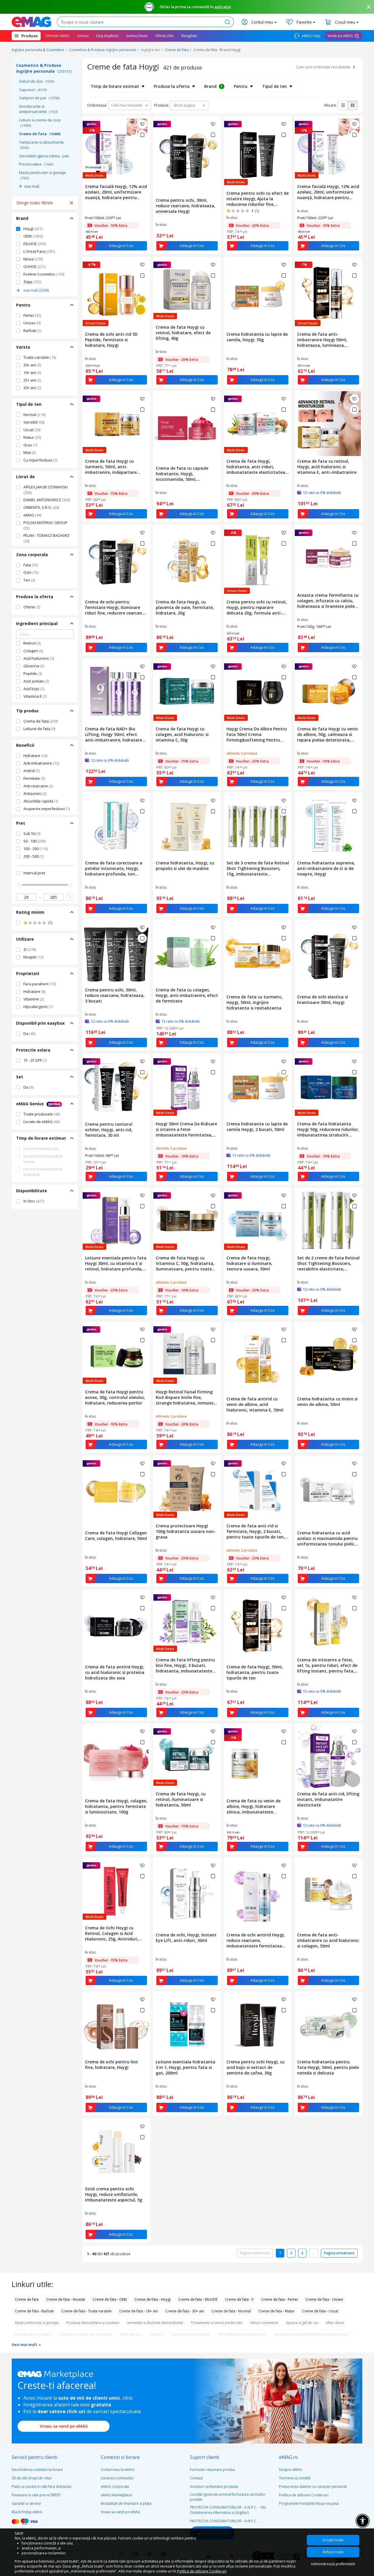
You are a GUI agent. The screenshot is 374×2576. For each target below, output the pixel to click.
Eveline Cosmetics (44, 274)
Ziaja (32, 282)
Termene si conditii (295, 2478)
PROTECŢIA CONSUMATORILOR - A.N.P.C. (224, 2521)
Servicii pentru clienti (34, 2457)
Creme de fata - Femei (279, 2299)
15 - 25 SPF (35, 1060)
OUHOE (34, 267)
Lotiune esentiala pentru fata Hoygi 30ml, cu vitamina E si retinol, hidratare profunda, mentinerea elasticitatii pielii (116, 1263)
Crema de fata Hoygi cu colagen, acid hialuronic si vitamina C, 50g (182, 734)
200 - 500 (33, 856)
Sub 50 (32, 833)
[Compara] (142, 135)
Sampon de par (39, 98)
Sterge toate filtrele (35, 203)
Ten (29, 580)
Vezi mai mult (25, 2344)
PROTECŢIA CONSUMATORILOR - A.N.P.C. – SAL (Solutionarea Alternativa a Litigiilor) (228, 2510)
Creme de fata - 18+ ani (138, 2311)
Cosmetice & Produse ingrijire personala (103, 50)
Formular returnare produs (212, 2470)
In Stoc (34, 1201)
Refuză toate (333, 2552)
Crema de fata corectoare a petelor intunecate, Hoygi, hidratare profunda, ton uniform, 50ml (114, 868)
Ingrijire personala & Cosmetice (38, 50)
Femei (32, 315)
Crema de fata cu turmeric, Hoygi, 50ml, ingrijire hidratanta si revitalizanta (254, 1002)
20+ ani (32, 388)
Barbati (32, 330)
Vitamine (34, 999)
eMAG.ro (289, 2457)
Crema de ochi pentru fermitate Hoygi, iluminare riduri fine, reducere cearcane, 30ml (115, 607)
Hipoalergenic (38, 1007)
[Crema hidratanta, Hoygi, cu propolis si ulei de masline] (187, 825)
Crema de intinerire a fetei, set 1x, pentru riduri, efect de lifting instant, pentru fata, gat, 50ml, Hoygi (327, 1665)
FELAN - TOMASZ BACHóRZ (46, 538)
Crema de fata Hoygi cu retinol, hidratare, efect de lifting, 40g (183, 333)
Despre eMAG (291, 2470)
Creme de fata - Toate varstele (86, 2311)
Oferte (32, 607)
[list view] (343, 105)
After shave (335, 2323)
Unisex (32, 323)
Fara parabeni (39, 984)
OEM (33, 236)
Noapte (33, 957)
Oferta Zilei (165, 36)
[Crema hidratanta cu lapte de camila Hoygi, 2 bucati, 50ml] (258, 1086)
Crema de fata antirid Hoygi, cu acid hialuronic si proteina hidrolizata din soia (115, 1672)
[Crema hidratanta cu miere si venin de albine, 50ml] (328, 1358)
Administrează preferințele (333, 2564)
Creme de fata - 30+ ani (185, 2311)
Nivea (33, 259)
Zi (30, 949)
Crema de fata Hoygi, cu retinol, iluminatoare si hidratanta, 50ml (181, 1799)
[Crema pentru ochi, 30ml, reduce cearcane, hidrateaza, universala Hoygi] (187, 156)
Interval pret (34, 873)
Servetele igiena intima (44, 156)
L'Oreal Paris (39, 251)
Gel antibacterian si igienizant (242, 2334)
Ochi (31, 572)
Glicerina (34, 666)
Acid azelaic (36, 681)
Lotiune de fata (39, 729)
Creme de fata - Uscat (320, 2311)
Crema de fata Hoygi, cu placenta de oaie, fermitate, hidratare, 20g (185, 607)
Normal (34, 415)
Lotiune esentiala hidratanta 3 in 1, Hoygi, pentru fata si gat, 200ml (186, 2067)
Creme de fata (177, 50)
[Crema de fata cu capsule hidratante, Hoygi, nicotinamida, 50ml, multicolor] (187, 427)
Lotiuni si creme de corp (40, 123)
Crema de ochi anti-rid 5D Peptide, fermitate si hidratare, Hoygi (111, 340)
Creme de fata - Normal (231, 2311)
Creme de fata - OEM (110, 2299)
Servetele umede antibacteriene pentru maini (311, 2334)
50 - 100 (34, 841)
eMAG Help (311, 36)
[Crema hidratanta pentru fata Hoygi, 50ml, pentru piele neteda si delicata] (328, 2024)
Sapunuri (33, 90)
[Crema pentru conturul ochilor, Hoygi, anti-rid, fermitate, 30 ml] (116, 1086)
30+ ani (32, 365)
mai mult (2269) (36, 290)
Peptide (33, 673)
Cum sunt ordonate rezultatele (323, 67)
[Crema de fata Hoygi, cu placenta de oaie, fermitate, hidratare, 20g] (187, 561)
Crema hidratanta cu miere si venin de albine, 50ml (327, 1402)
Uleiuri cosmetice (264, 2323)
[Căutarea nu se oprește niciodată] (31, 22)
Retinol (32, 643)
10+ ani (32, 373)
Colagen (33, 651)
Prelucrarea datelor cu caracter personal (313, 2487)
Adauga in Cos (121, 246)
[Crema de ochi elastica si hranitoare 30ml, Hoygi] (328, 956)
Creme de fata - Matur (276, 2311)
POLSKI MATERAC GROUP (45, 525)
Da (29, 1033)
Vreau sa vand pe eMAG (64, 2426)
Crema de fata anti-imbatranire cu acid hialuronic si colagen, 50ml (328, 1940)
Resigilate (189, 36)
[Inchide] (369, 7)
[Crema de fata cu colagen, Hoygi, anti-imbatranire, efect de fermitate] (187, 952)
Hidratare (35, 756)
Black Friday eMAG (27, 2512)
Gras (30, 445)
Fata (31, 565)
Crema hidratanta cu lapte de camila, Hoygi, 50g (257, 337)
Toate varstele (40, 357)
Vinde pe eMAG (340, 36)
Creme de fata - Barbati (34, 2311)
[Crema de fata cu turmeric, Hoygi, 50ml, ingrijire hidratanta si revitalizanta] (258, 956)
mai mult (32, 186)
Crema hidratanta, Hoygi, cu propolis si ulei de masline (185, 866)
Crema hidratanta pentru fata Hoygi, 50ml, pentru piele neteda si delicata (328, 2067)
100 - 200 (36, 849)
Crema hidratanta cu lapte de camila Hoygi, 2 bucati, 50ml (257, 1127)
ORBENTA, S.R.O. (41, 507)
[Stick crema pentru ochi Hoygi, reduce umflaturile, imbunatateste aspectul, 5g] (116, 2151)
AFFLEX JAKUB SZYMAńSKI (46, 490)
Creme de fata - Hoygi (153, 2299)
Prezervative (36, 164)
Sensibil (34, 422)
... (314, 2253)
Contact (196, 2478)
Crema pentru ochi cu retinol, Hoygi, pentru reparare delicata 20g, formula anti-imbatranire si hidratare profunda (257, 607)
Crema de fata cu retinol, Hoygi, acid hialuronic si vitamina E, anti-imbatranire (327, 467)
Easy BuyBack (107, 36)
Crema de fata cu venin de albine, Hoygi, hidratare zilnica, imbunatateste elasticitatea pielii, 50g (253, 1806)
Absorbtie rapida (41, 801)
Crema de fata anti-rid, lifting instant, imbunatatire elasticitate (328, 1799)
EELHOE (35, 244)
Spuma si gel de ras (302, 2323)
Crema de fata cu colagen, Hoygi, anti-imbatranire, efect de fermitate (187, 995)
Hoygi (33, 229)
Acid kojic (34, 689)
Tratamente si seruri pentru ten (217, 2323)
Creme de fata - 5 (239, 2299)
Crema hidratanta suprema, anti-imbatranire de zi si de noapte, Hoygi (326, 868)
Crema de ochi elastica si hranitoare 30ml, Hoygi (323, 1000)
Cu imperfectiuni (40, 460)
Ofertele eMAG (57, 36)
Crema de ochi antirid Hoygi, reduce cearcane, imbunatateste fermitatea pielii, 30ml (256, 1940)
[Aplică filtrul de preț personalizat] (70, 897)
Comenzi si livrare (120, 2457)
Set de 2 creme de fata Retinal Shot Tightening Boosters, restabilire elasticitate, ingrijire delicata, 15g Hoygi (328, 1263)
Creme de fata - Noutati (66, 2299)
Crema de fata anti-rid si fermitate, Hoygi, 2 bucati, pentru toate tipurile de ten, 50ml (256, 1531)
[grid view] (353, 105)
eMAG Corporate (115, 2487)
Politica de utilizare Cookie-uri (304, 2495)
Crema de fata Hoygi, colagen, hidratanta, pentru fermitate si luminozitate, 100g (116, 1806)
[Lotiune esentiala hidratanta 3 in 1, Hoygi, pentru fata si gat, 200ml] (187, 2024)
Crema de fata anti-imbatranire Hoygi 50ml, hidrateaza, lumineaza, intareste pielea (322, 340)
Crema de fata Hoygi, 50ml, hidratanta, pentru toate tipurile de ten (255, 1672)
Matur (32, 437)
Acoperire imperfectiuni (47, 809)
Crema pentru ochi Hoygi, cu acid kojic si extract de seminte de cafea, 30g (256, 2067)
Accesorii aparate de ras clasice (86, 2334)
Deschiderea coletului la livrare (37, 2470)
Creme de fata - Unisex (324, 2299)
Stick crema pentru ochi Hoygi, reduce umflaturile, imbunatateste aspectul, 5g (114, 2194)
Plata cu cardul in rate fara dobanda (41, 2487)
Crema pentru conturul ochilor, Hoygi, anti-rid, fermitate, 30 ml (109, 1130)
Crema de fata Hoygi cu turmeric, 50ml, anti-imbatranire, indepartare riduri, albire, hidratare (111, 467)
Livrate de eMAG (41, 1122)
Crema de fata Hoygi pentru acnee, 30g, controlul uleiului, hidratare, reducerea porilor (115, 1397)
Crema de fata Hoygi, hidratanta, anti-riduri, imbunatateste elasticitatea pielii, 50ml (256, 467)
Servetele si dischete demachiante (155, 2323)
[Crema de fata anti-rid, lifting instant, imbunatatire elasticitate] (328, 1756)
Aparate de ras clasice (33, 2334)
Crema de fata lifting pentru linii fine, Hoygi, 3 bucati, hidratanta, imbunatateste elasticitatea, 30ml (185, 1665)
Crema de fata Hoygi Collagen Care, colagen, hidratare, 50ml (116, 1536)
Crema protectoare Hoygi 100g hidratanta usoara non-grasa (186, 1531)
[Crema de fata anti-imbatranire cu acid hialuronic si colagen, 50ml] (328, 1894)
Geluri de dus (37, 81)
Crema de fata (41, 721)
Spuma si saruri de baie (191, 2334)
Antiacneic (35, 793)
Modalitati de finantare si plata (126, 2503)
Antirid (32, 771)
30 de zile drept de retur (32, 2478)
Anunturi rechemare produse (214, 2487)
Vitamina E (35, 696)
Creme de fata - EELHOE (198, 2299)
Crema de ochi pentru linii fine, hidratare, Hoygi (111, 2065)
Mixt (30, 452)
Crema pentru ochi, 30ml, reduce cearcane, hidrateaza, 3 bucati (115, 995)
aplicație (223, 7)
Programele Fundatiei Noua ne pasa (309, 2503)
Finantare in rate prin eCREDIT (36, 2495)
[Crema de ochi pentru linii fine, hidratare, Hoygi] (116, 2024)
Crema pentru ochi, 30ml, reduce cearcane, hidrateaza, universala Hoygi (186, 206)
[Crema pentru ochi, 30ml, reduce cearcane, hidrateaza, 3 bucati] (116, 952)
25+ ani (32, 380)
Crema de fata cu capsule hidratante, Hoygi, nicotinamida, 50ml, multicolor (182, 474)
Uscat (32, 430)
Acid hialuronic (39, 658)
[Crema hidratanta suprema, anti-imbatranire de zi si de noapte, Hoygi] (328, 825)
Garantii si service (26, 2503)
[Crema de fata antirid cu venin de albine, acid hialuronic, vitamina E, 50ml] (258, 1358)
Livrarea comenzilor (117, 2478)
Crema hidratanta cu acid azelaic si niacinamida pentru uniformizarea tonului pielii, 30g (327, 1538)
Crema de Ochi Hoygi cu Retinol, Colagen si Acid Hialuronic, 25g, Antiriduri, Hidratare (112, 1933)
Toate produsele (42, 1114)
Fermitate (34, 778)
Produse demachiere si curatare (93, 2323)
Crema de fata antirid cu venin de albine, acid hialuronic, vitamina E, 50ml (255, 1404)
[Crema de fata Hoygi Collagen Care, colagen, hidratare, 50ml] (116, 1492)
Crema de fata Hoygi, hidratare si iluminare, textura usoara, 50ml (249, 1263)
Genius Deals (137, 36)
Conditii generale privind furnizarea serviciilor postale (228, 2497)
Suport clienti (205, 2457)
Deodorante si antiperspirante (38, 109)
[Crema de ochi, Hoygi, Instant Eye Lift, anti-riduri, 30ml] (187, 1894)
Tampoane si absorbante (41, 145)
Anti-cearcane (38, 786)
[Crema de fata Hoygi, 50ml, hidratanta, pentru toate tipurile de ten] (258, 1626)
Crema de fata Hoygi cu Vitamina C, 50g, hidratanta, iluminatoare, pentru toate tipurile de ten (185, 1263)
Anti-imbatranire (41, 763)
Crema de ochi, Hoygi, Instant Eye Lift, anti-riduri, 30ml (186, 1938)
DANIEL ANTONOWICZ (47, 500)
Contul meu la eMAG (118, 2470)
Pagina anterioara (255, 2253)
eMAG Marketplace (116, 2495)
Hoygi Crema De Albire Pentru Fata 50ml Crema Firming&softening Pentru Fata (257, 734)
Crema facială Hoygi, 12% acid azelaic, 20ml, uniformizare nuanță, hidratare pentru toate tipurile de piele (116, 192)
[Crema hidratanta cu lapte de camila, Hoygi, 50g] (258, 293)
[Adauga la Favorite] (142, 124)
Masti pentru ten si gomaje (43, 175)
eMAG (32, 515)
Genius (83, 36)
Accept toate (333, 2540)
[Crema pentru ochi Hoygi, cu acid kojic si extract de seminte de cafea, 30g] (258, 2024)
